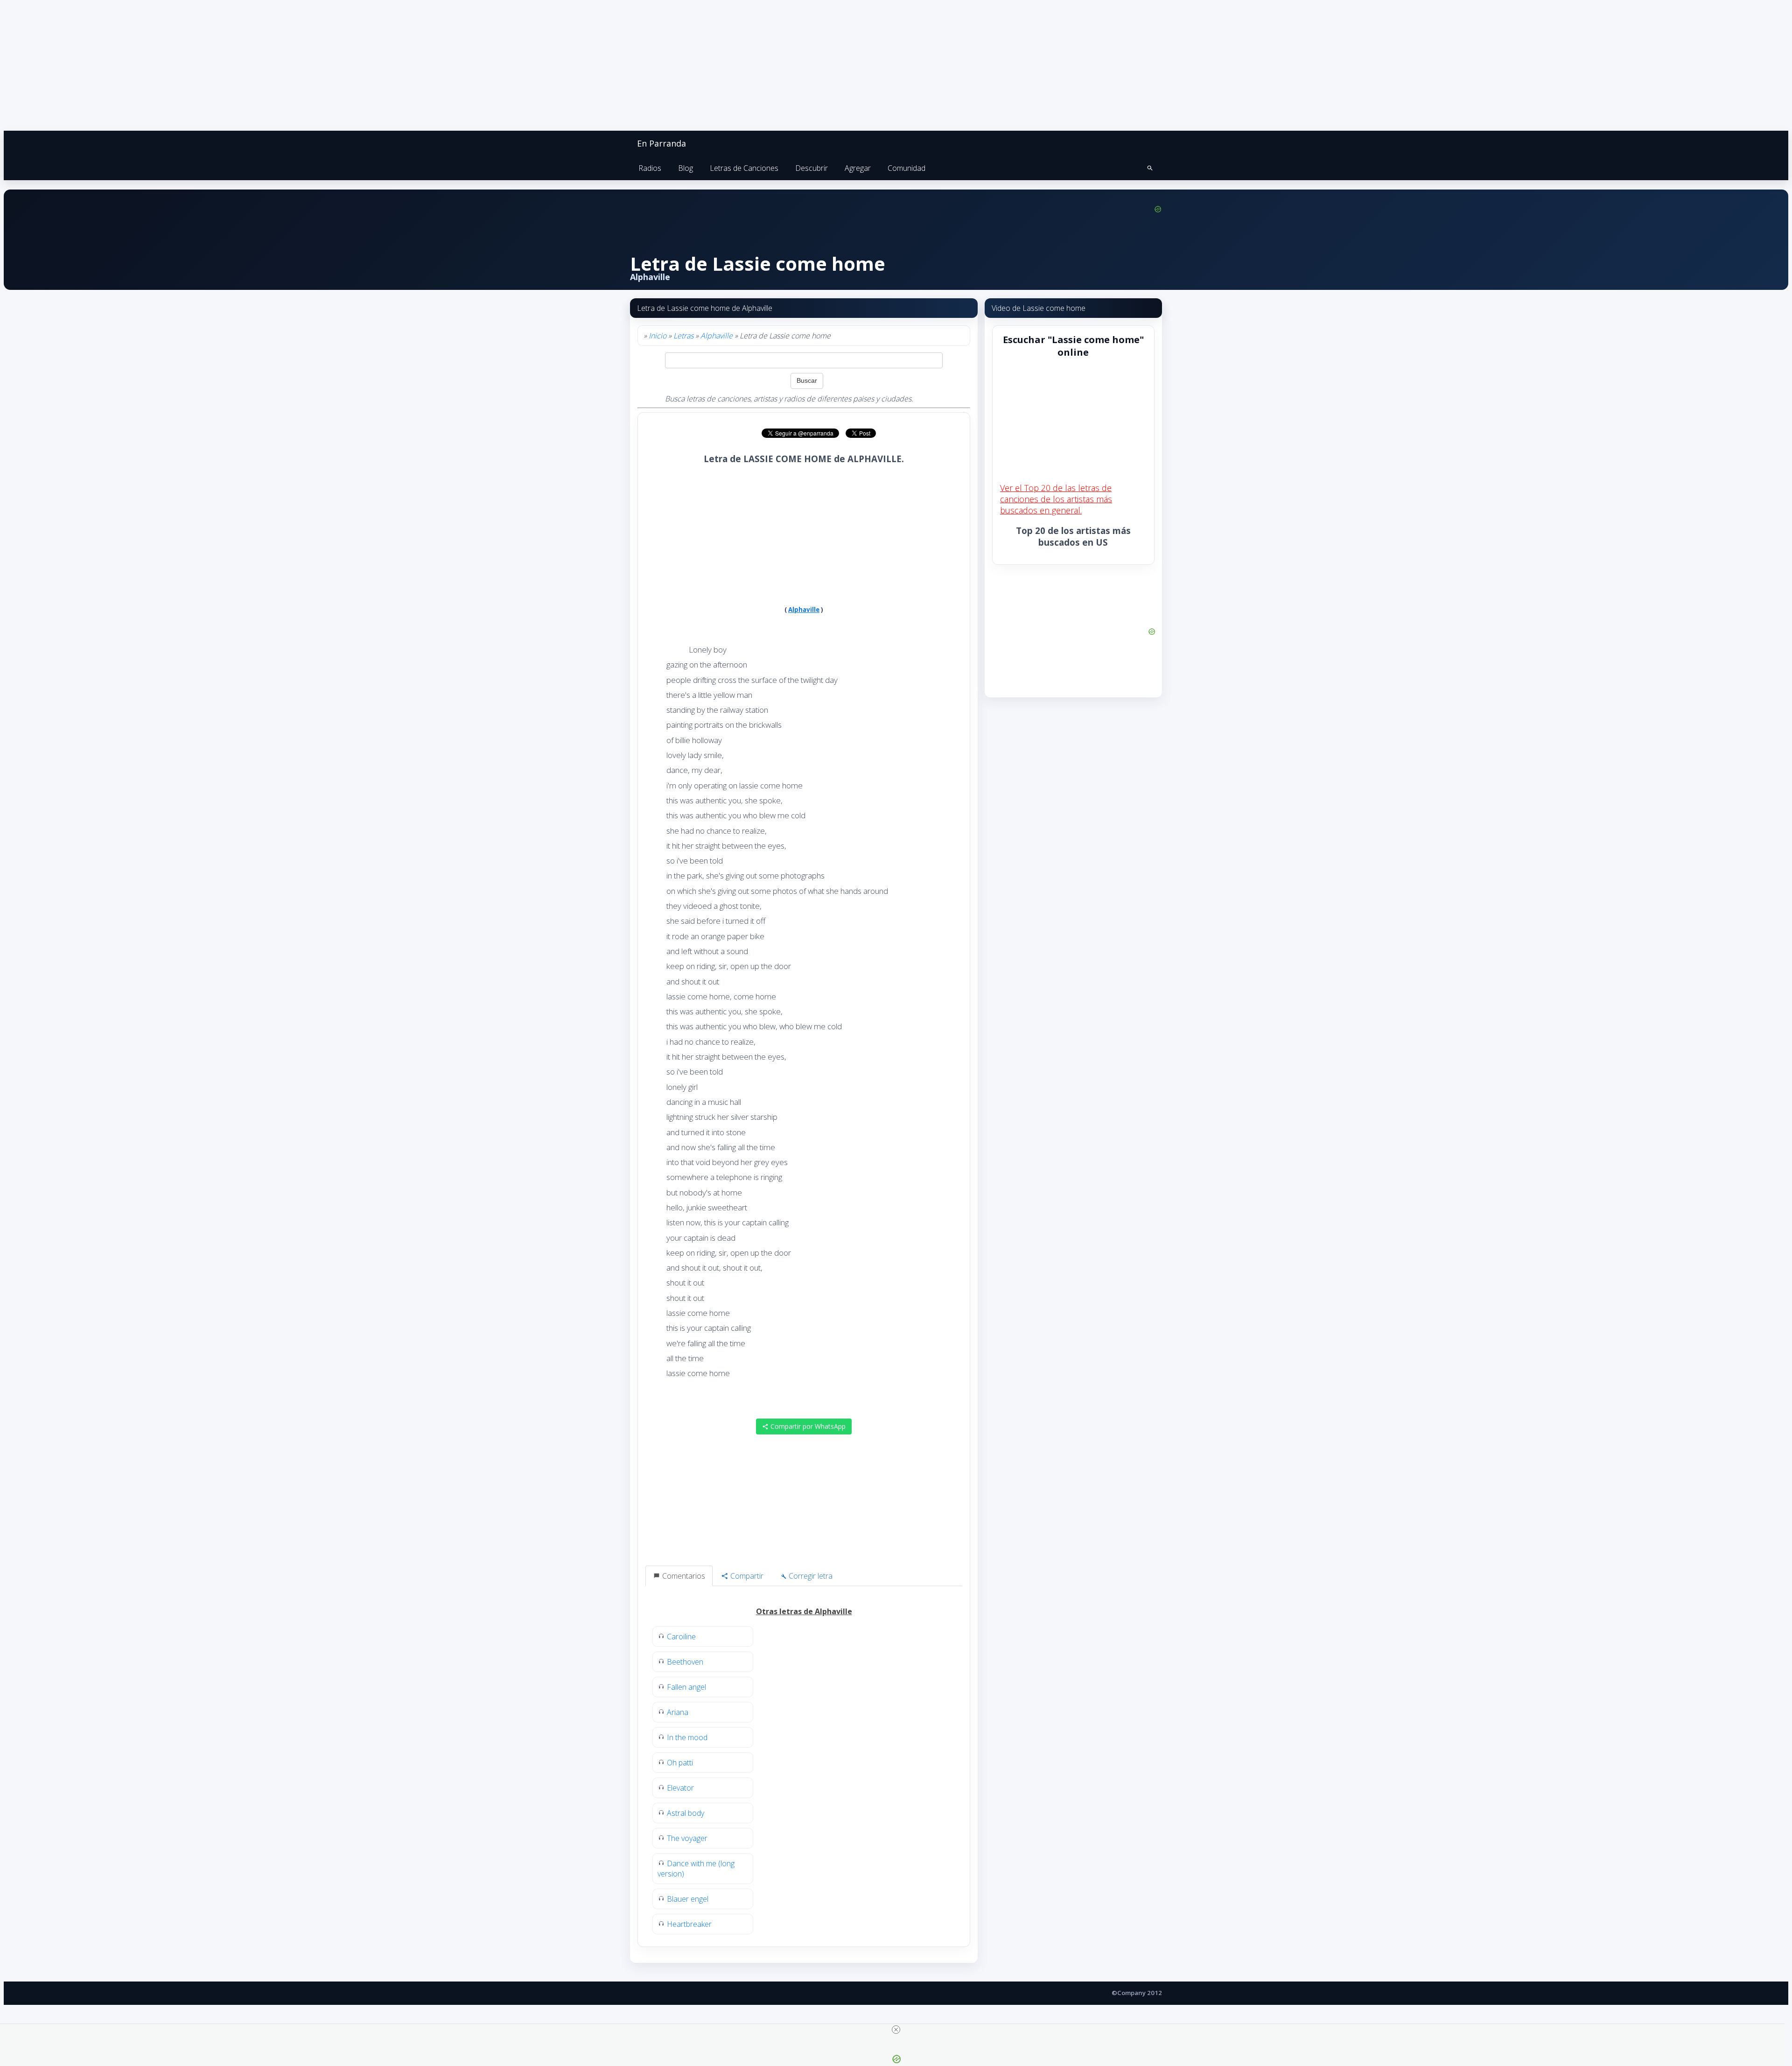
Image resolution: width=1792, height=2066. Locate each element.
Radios (650, 168)
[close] (896, 2030)
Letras (683, 336)
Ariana (678, 1712)
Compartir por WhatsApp (807, 1426)
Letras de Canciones (744, 168)
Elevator (680, 1788)
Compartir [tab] (746, 1576)
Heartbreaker (689, 1924)
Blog (686, 168)
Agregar (858, 168)
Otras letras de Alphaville (804, 1611)
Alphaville (717, 336)
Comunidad (906, 168)
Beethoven (685, 1662)
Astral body (686, 1813)
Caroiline (681, 1637)
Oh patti (680, 1763)
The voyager (687, 1838)
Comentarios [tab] (683, 1576)
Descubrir (812, 168)
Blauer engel (688, 1899)
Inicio (658, 336)
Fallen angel (686, 1687)
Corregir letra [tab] (810, 1576)
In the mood (687, 1737)
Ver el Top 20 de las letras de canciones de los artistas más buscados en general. (1056, 499)
